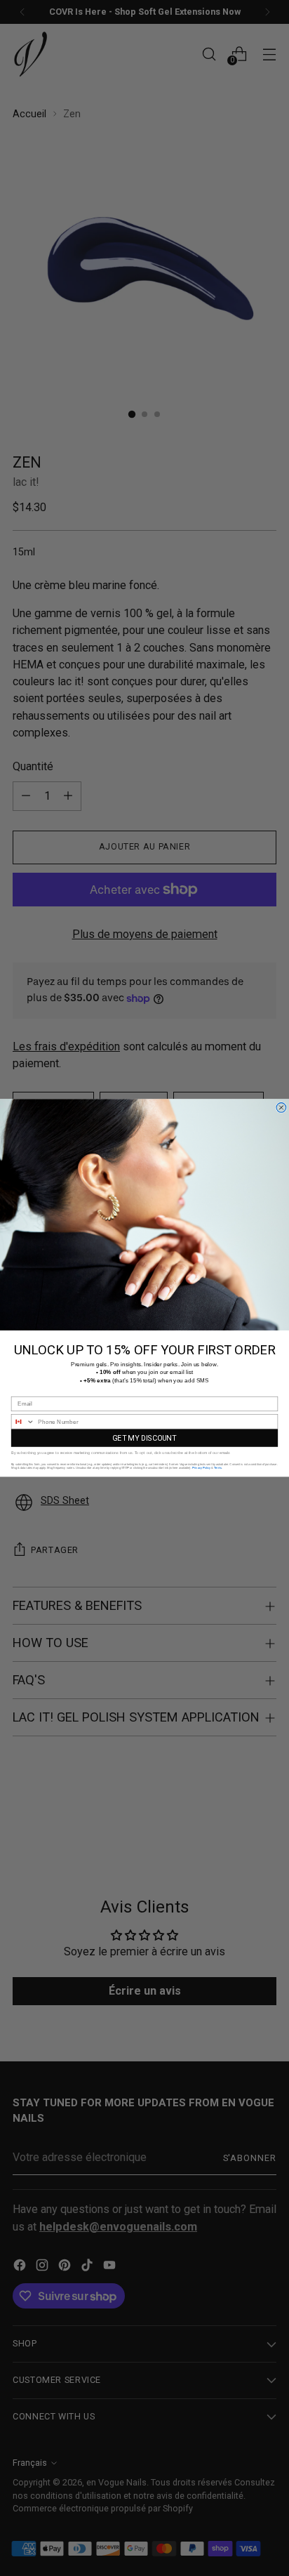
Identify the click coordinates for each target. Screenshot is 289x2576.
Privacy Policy (201, 1468)
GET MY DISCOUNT (144, 1438)
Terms (218, 1468)
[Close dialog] (281, 1108)
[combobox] (23, 1422)
